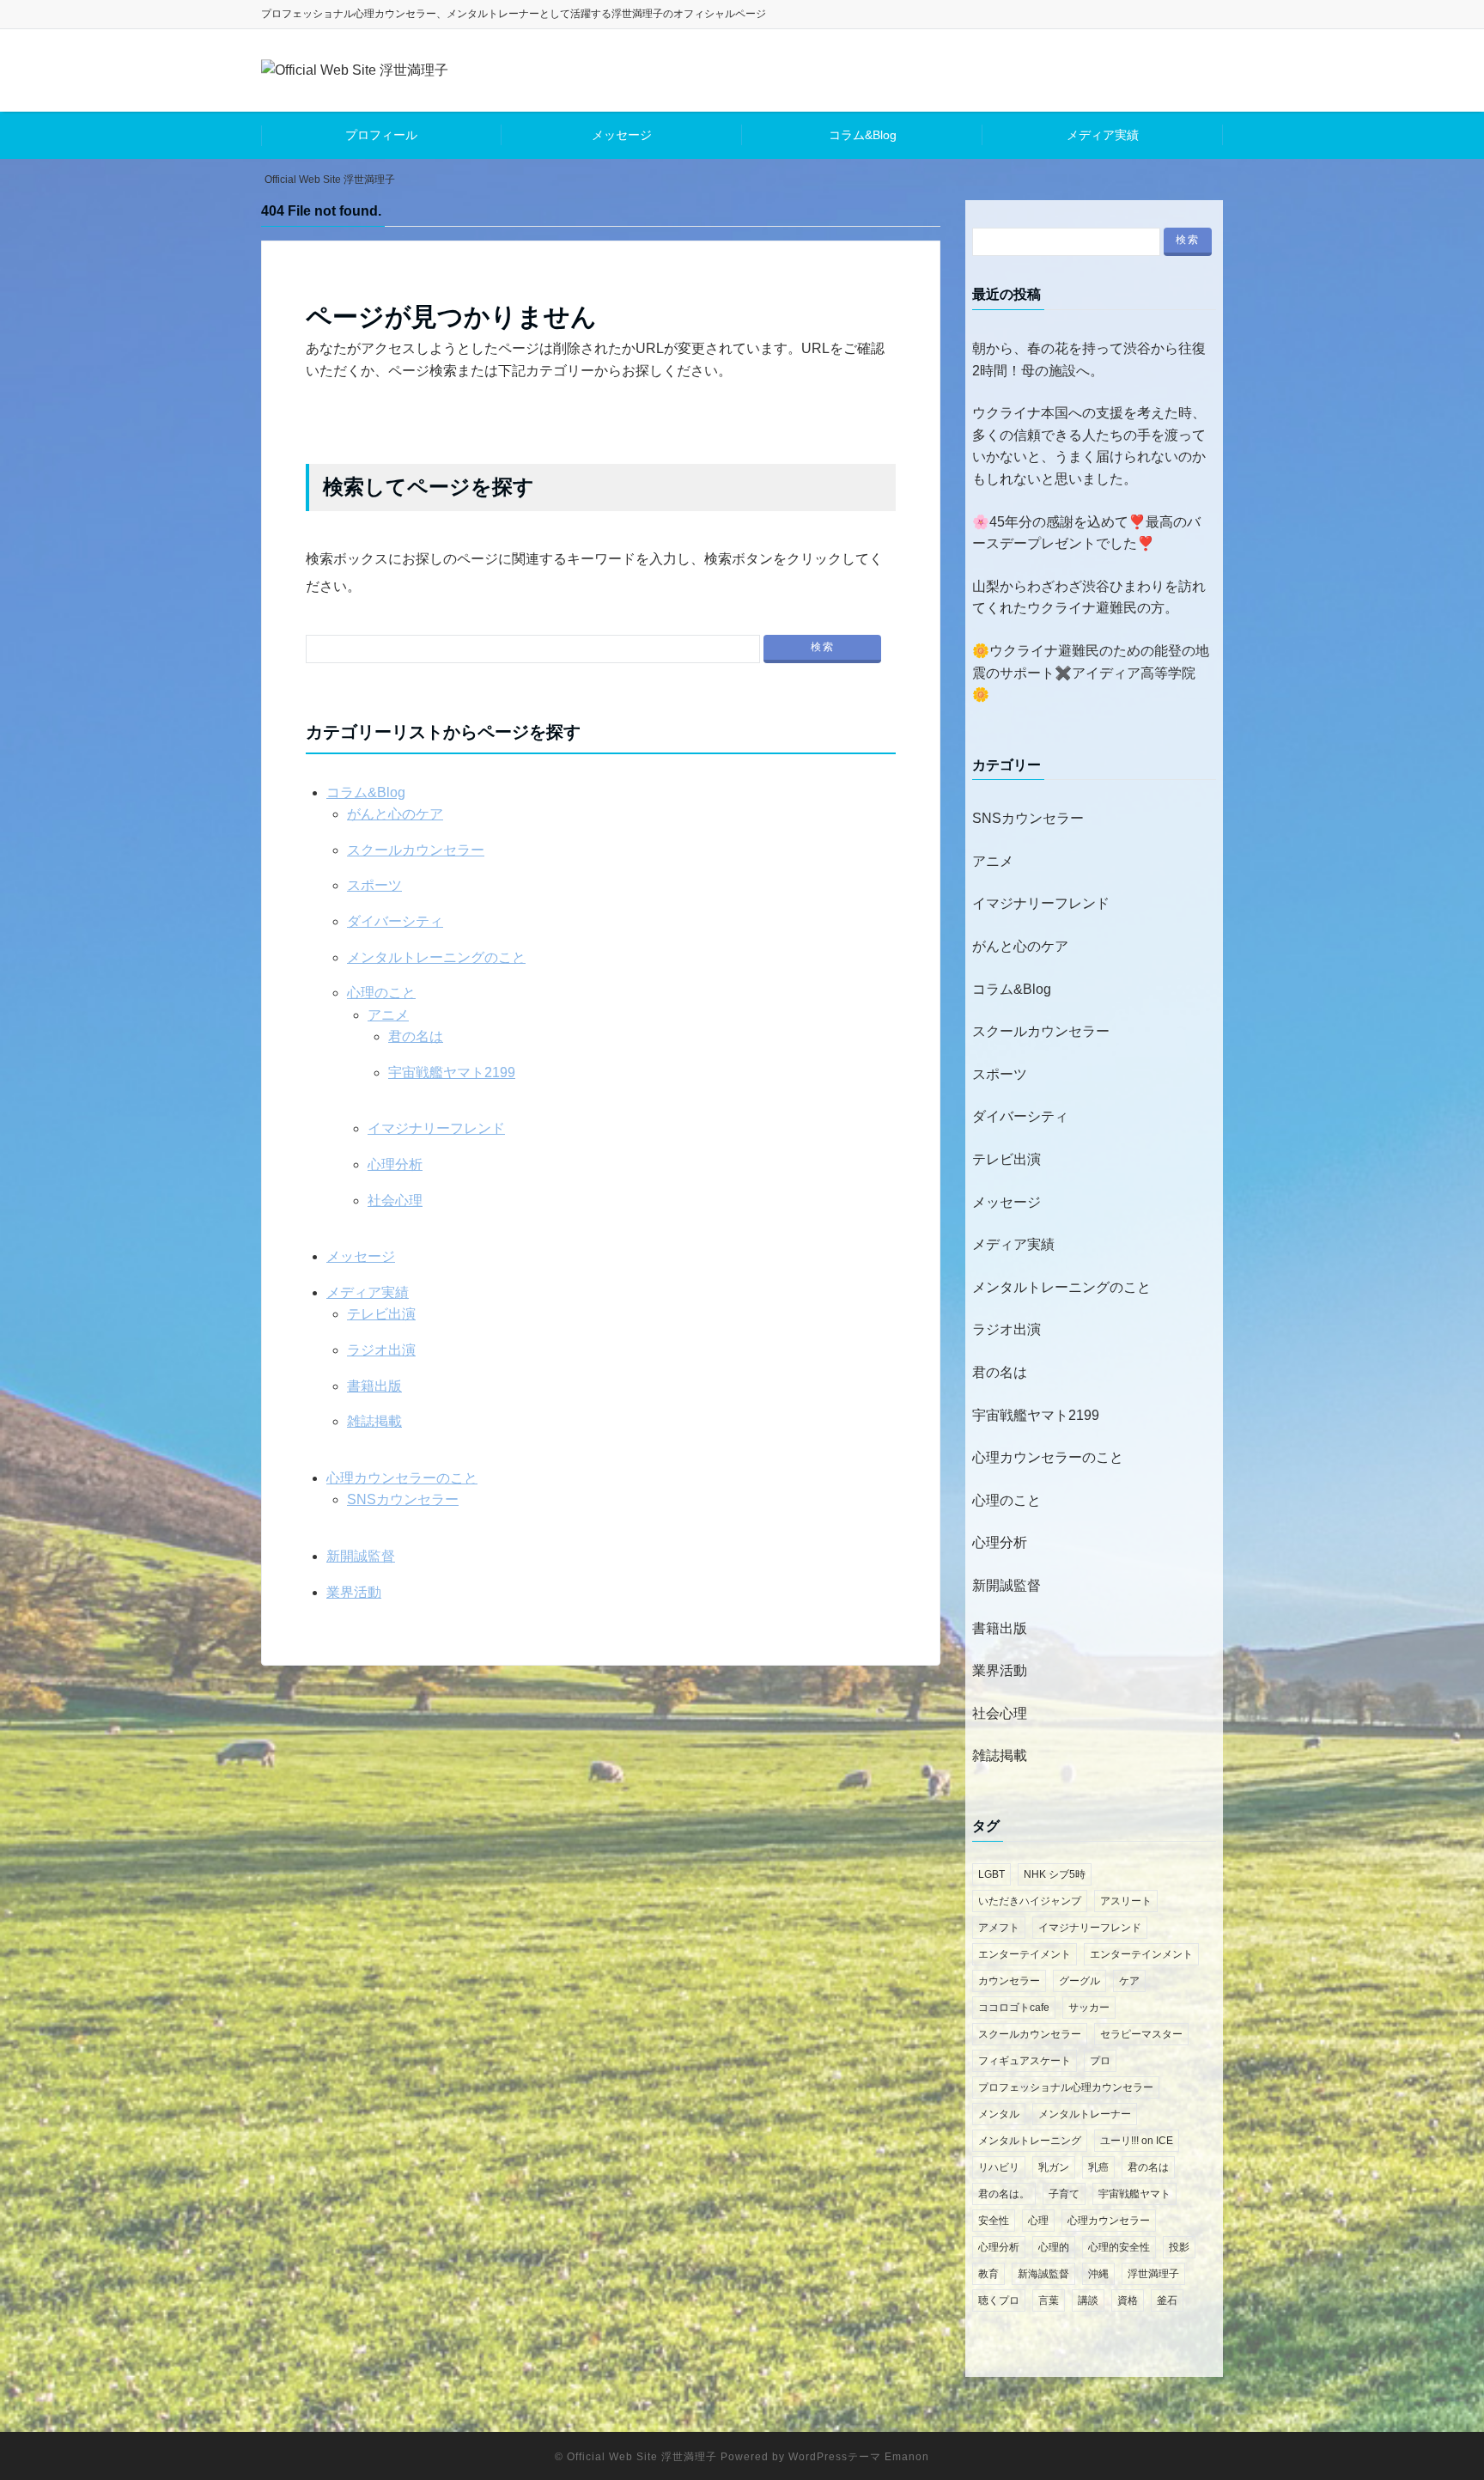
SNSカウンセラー (403, 1499)
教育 (988, 2274)
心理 (1038, 2221)
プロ (1100, 2061)
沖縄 (1098, 2274)
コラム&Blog (863, 135)
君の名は (416, 1036)
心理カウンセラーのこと (402, 1478)
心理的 (1054, 2247)
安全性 (994, 2221)
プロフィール (381, 135)
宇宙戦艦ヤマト (1134, 2194)
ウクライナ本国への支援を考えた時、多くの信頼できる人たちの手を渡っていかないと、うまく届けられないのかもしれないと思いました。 (1089, 446)
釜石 (1167, 2300)
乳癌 (1098, 2167)
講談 (1088, 2300)
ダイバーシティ (395, 921)
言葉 (1049, 2300)
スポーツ (374, 885)
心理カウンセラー (1109, 2221)
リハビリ (999, 2167)
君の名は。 (1004, 2194)
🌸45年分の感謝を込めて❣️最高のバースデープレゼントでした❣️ (1086, 533)
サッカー (1089, 2008)
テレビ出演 (381, 1314)
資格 (1128, 2300)
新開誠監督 (361, 1556)
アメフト (999, 1928)
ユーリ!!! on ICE (1137, 2141)
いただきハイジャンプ (1030, 1901)
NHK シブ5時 (1055, 1874)
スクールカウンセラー (416, 850)
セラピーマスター (1141, 2034)
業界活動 (354, 1592)
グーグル (1080, 1981)
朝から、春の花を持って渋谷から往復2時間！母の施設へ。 (1089, 360)
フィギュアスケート (1025, 2061)
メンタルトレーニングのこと (436, 957)
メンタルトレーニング (1030, 2141)
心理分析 (395, 1164)
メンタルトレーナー (1085, 2114)
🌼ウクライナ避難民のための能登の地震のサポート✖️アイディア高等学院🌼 (1091, 673)
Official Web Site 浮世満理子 (642, 2457)
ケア (1129, 1981)
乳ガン (1054, 2167)
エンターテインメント (1141, 1954)
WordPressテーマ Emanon (859, 2457)
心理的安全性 (1119, 2247)
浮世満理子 (1153, 2274)
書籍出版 (374, 1386)
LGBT (991, 1874)
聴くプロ (999, 2300)
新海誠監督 (1043, 2274)
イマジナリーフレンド (436, 1128)
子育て (1064, 2194)
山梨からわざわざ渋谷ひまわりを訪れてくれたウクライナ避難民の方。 (1089, 597)
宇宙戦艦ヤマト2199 (452, 1072)
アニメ (388, 1015)
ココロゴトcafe (1014, 2008)
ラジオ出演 (381, 1350)
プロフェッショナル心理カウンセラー (1066, 2087)
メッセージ (622, 135)
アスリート (1126, 1901)
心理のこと (381, 993)
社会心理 (395, 1200)
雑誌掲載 (374, 1421)
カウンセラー (1009, 1981)
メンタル (999, 2114)
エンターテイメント (1025, 1954)
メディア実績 (1103, 135)
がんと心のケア (395, 814)
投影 (1179, 2247)
